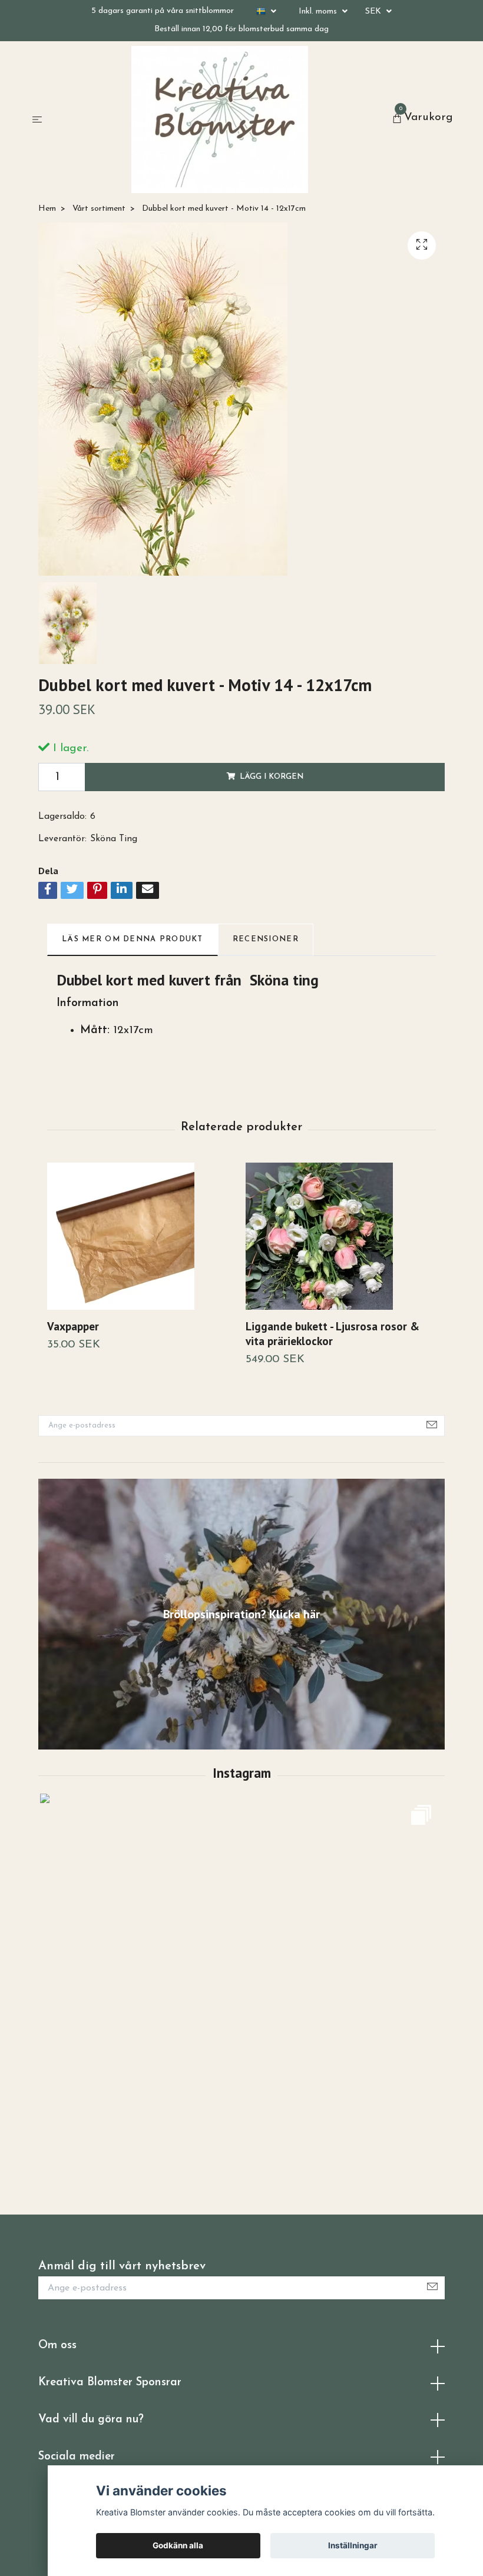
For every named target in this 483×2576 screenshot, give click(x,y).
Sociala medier (77, 2457)
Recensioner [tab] (266, 939)
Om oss (57, 2346)
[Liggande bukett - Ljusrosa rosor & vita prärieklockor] (340, 1236)
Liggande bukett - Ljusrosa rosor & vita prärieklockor (333, 1333)
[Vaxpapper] (142, 1236)
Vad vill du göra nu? (91, 2420)
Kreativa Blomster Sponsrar (110, 2383)
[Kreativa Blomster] (220, 119)
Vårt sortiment (99, 209)
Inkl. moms (319, 11)
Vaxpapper (73, 1326)
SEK (374, 11)
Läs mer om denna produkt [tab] (133, 939)
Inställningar (353, 2545)
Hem (47, 209)
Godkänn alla (178, 2545)
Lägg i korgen (272, 777)
